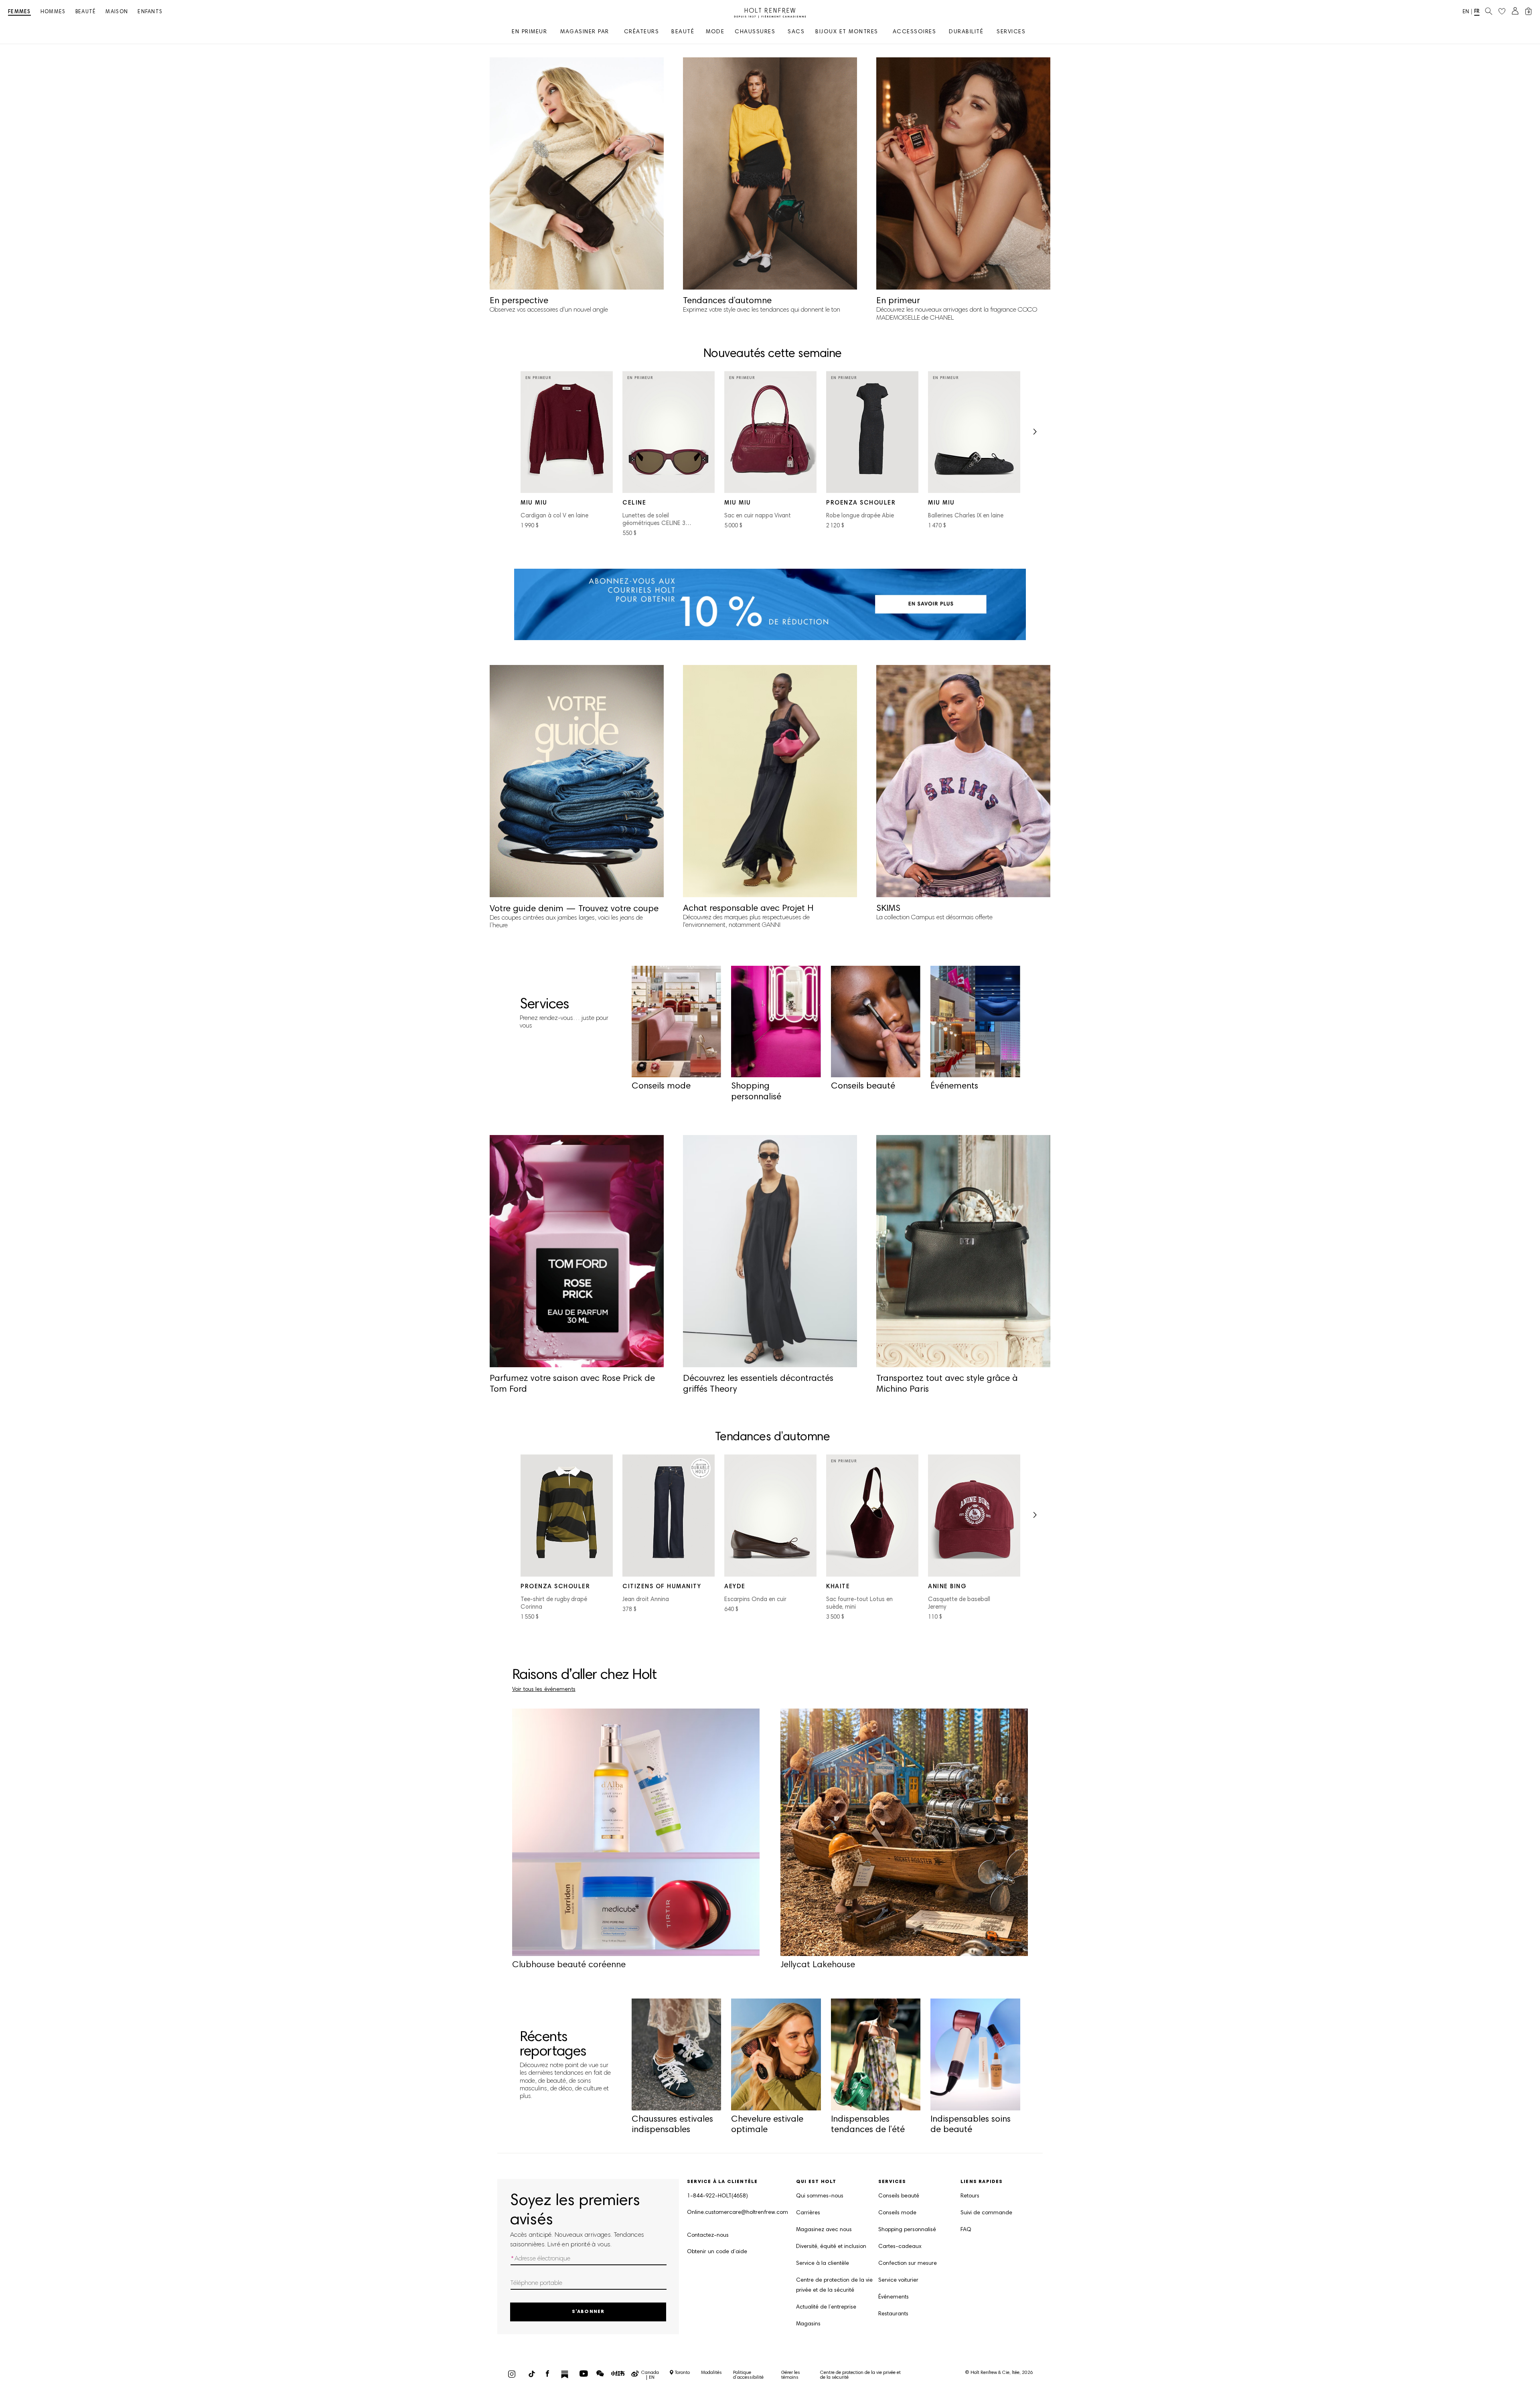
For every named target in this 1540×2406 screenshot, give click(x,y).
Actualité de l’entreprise (826, 2307)
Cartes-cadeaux (900, 2247)
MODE (715, 32)
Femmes (19, 12)
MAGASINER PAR (585, 32)
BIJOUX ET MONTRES (847, 32)
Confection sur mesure (908, 2264)
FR (1477, 12)
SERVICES (1011, 32)
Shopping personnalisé (907, 2230)
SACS (796, 32)
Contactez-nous (708, 2236)
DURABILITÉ (966, 32)
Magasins (808, 2324)
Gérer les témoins (791, 2375)
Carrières (808, 2213)
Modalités (711, 2373)
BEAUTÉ (683, 32)
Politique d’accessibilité (748, 2375)
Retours (970, 2196)
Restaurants (893, 2314)
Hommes (53, 12)
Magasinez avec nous (824, 2230)
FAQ (966, 2230)
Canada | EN (650, 2375)
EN (1466, 12)
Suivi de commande (986, 2213)
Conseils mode (897, 2213)
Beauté (86, 12)
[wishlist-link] (1502, 12)
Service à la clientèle (823, 2264)
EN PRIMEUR (529, 32)
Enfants (150, 12)
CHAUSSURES (755, 32)
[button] (1034, 434)
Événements (894, 2297)
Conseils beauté (899, 2196)
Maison (117, 12)
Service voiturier (898, 2280)
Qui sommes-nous (820, 2196)
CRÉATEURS (642, 32)
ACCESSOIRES (915, 32)
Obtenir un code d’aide (717, 2252)
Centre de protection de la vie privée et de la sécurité (834, 2285)
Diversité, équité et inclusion (831, 2247)
